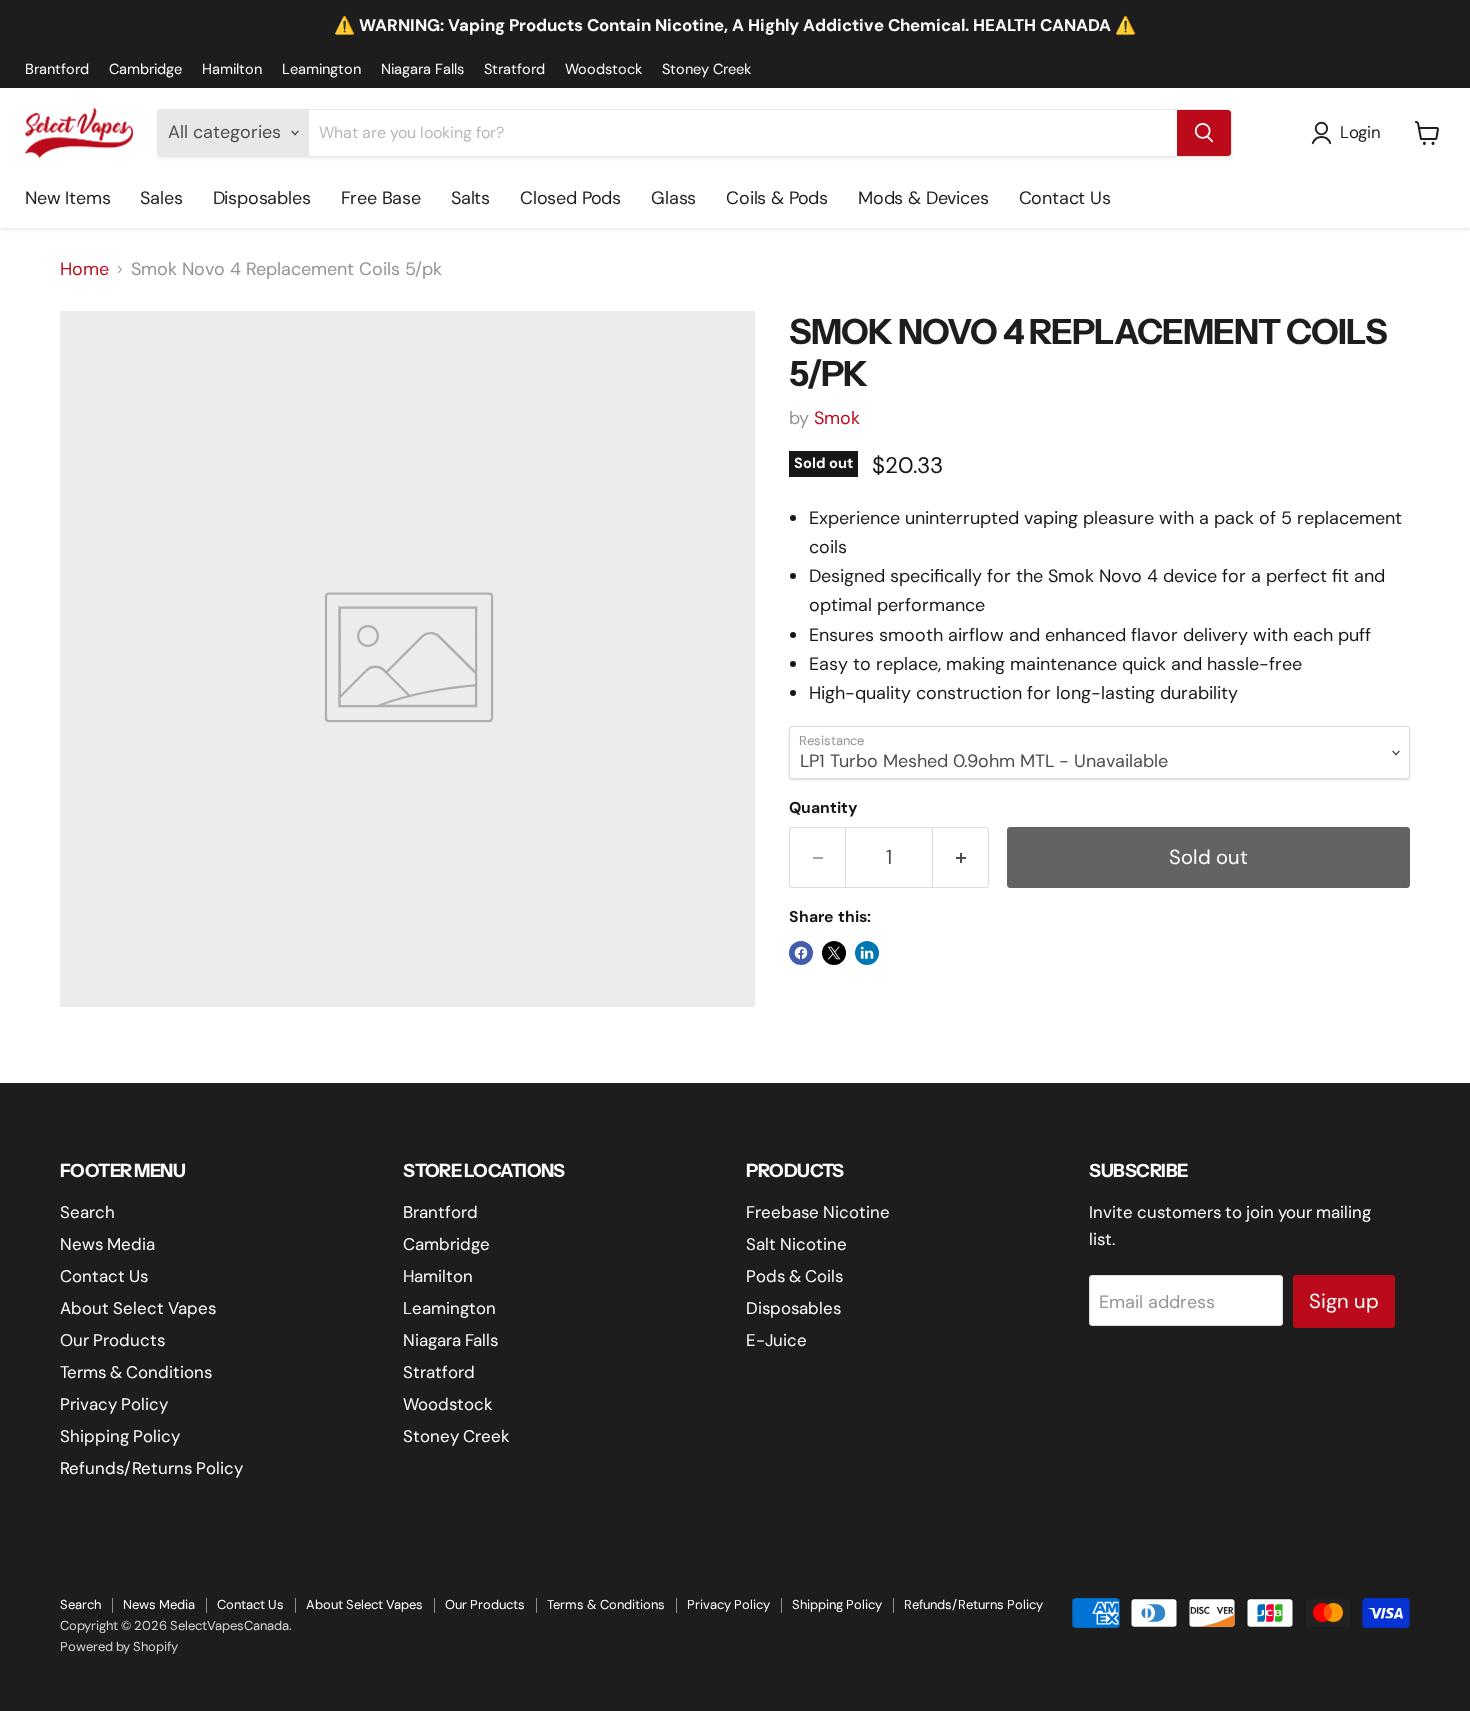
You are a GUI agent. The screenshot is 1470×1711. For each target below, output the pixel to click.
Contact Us (1065, 198)
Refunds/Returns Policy (151, 1468)
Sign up (1344, 1301)
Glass (673, 198)
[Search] (1204, 133)
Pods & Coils (794, 1276)
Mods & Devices (923, 198)
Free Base (381, 198)
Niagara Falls (422, 69)
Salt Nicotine (796, 1244)
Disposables (262, 198)
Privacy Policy (114, 1404)
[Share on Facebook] (801, 953)
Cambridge (145, 69)
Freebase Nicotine (818, 1212)
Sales (161, 198)
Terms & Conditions (136, 1372)
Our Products (112, 1340)
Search (87, 1212)
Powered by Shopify (119, 1646)
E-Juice (776, 1340)
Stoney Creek (706, 69)
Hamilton (232, 69)
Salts (470, 198)
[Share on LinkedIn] (867, 953)
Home (84, 269)
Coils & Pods (777, 198)
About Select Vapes (138, 1308)
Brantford (57, 69)
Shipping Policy (120, 1436)
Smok (837, 418)
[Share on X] (834, 953)
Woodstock (603, 69)
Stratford (514, 69)
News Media (107, 1244)
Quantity (823, 808)
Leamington (321, 69)
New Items (67, 198)
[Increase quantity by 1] (961, 857)
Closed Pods (570, 198)
